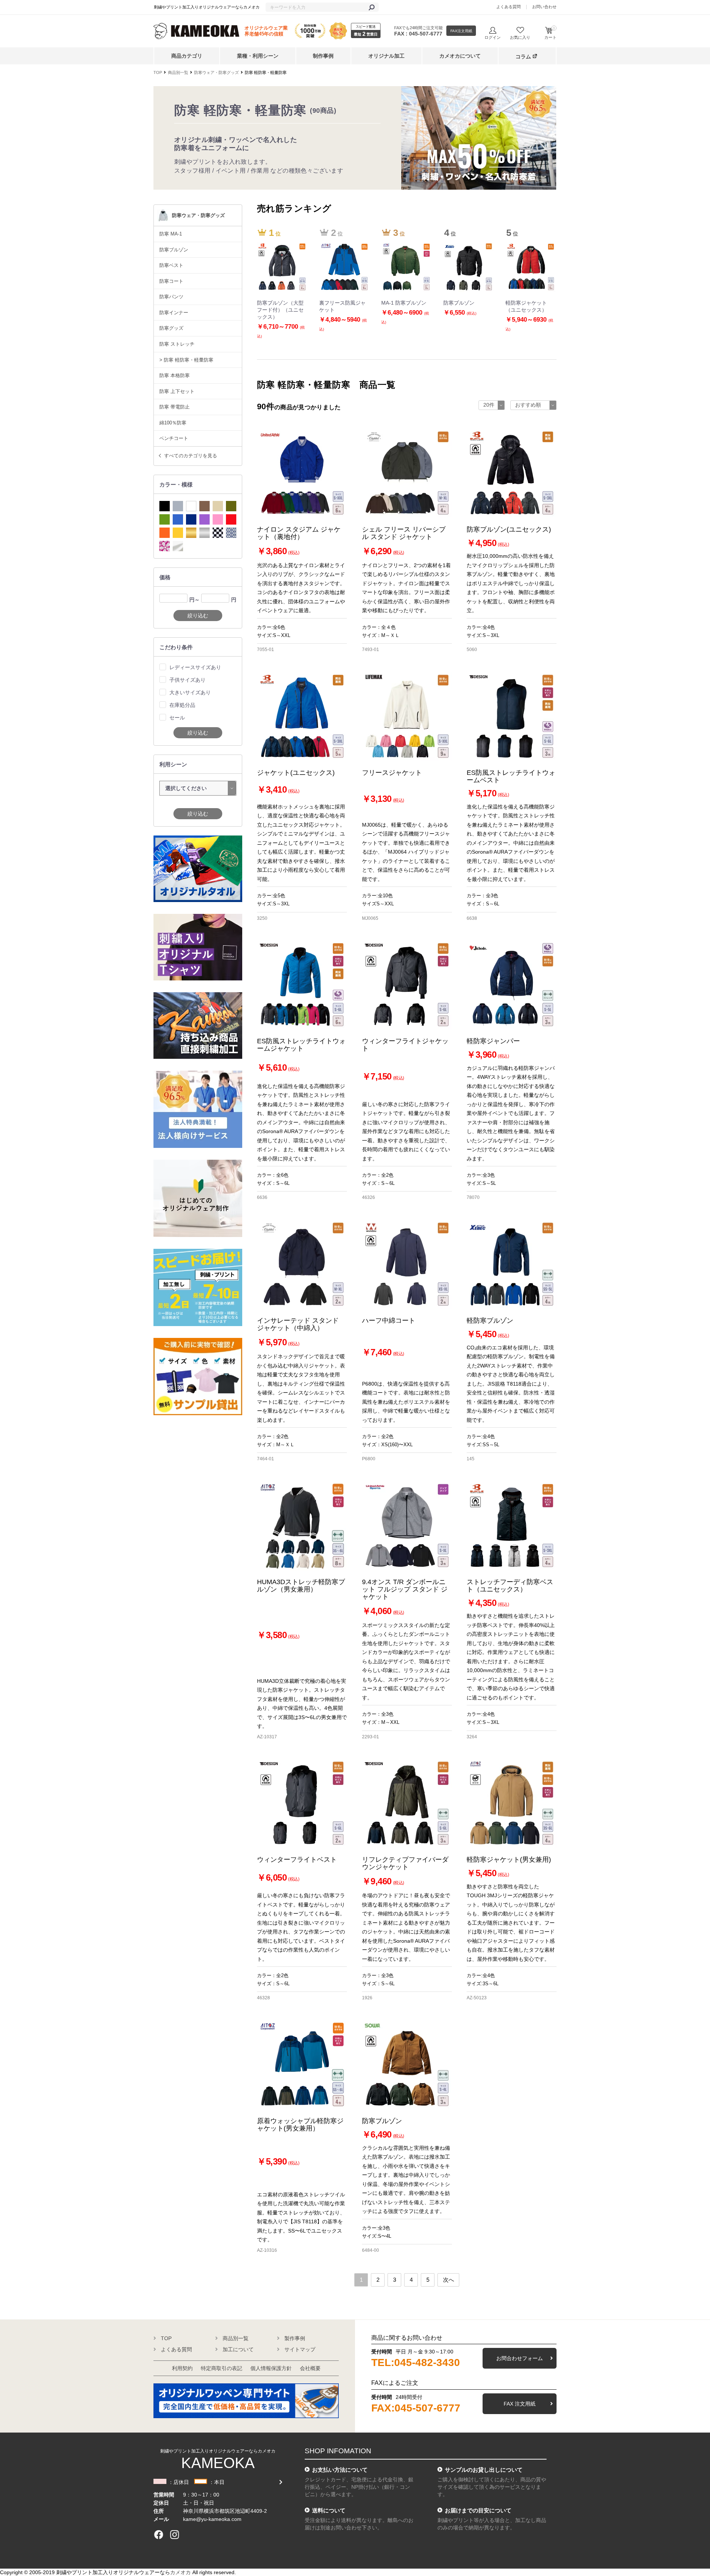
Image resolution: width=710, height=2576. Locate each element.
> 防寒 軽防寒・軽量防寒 (186, 360)
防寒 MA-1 (171, 234)
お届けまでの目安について (478, 2510)
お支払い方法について (340, 2470)
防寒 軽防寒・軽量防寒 (266, 72)
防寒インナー (174, 313)
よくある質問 (508, 7)
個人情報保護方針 (271, 2368)
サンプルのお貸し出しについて (484, 2470)
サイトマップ (300, 2349)
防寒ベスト (171, 265)
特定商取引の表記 (222, 2368)
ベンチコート (174, 438)
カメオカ (180, 2572)
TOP (158, 72)
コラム (523, 57)
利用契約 (182, 2368)
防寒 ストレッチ (177, 344)
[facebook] (159, 2535)
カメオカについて (460, 56)
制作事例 (323, 56)
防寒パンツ (171, 297)
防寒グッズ (171, 328)
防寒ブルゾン (174, 250)
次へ (449, 2280)
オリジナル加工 (386, 56)
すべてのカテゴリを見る (191, 456)
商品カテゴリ (187, 56)
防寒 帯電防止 (175, 407)
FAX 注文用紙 (520, 2404)
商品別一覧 (178, 72)
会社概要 (310, 2368)
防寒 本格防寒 (175, 375)
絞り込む (198, 616)
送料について (329, 2510)
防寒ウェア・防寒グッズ (217, 72)
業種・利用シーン (258, 56)
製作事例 (295, 2338)
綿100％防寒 (173, 423)
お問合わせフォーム (520, 2358)
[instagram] (175, 2535)
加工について (238, 2349)
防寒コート (171, 281)
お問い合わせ (544, 7)
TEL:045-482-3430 (416, 2363)
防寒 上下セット (177, 391)
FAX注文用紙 (461, 31)
